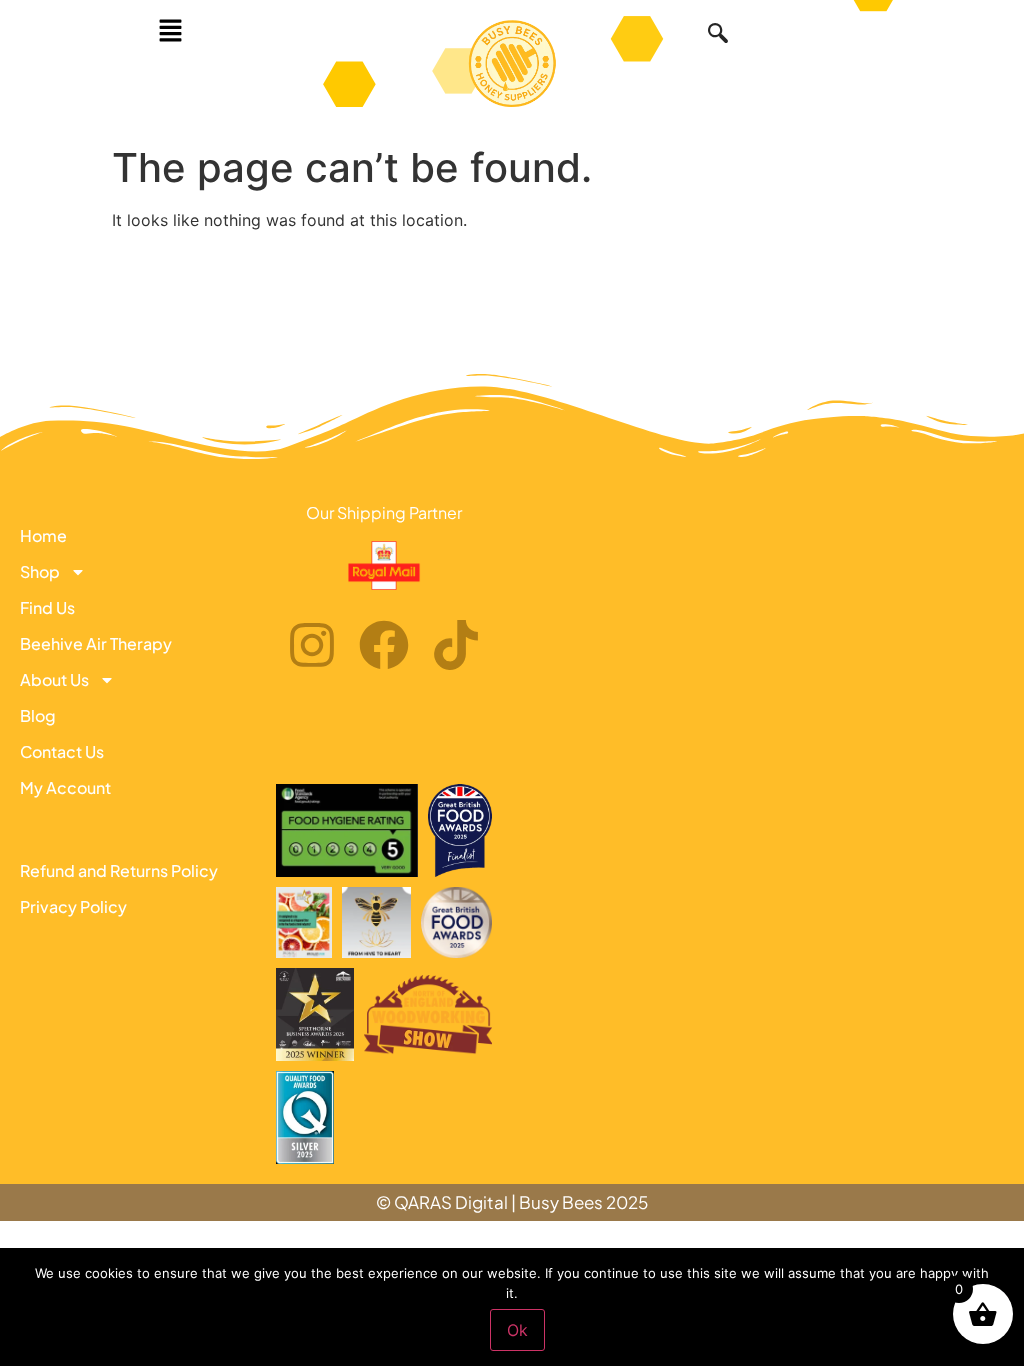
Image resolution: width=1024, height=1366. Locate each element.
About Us (54, 679)
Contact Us (62, 751)
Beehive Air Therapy (96, 643)
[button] (170, 31)
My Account (65, 787)
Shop (40, 571)
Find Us (47, 607)
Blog (38, 715)
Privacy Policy (73, 906)
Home (43, 535)
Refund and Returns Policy (119, 870)
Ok (517, 1330)
